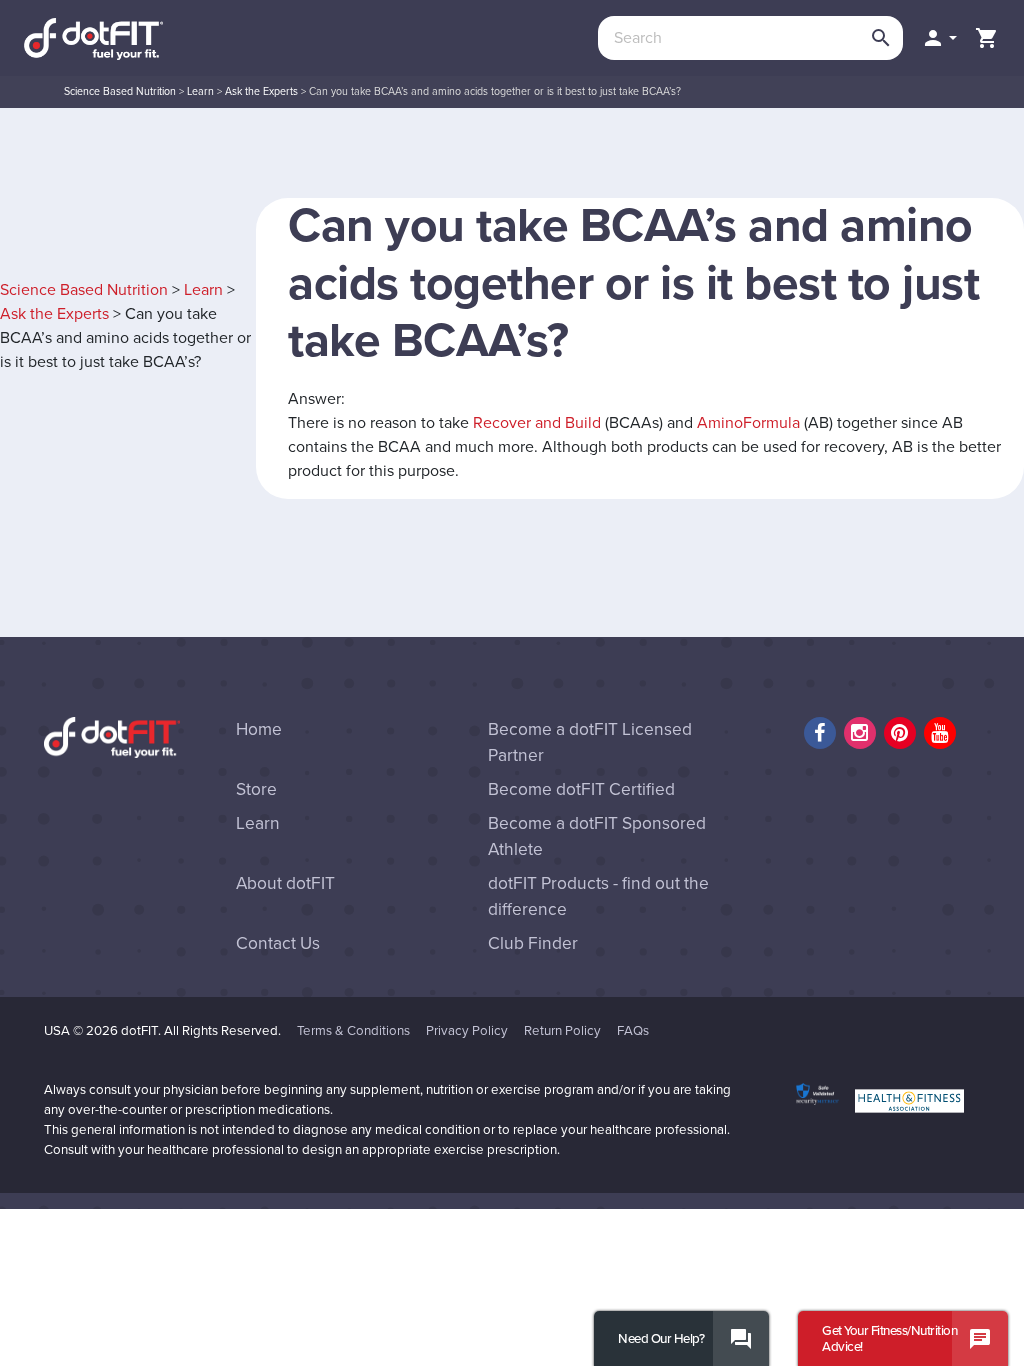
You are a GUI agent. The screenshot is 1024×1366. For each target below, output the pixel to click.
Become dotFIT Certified (581, 789)
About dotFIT (285, 883)
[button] (939, 38)
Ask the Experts (261, 91)
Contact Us (278, 943)
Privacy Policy (467, 1031)
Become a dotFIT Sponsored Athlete (597, 836)
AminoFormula (748, 423)
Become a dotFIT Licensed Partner (590, 742)
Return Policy (562, 1031)
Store (256, 789)
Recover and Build (537, 423)
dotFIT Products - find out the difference (598, 896)
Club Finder (533, 943)
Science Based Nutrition (120, 91)
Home (259, 729)
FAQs (633, 1031)
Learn (200, 91)
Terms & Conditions (353, 1031)
